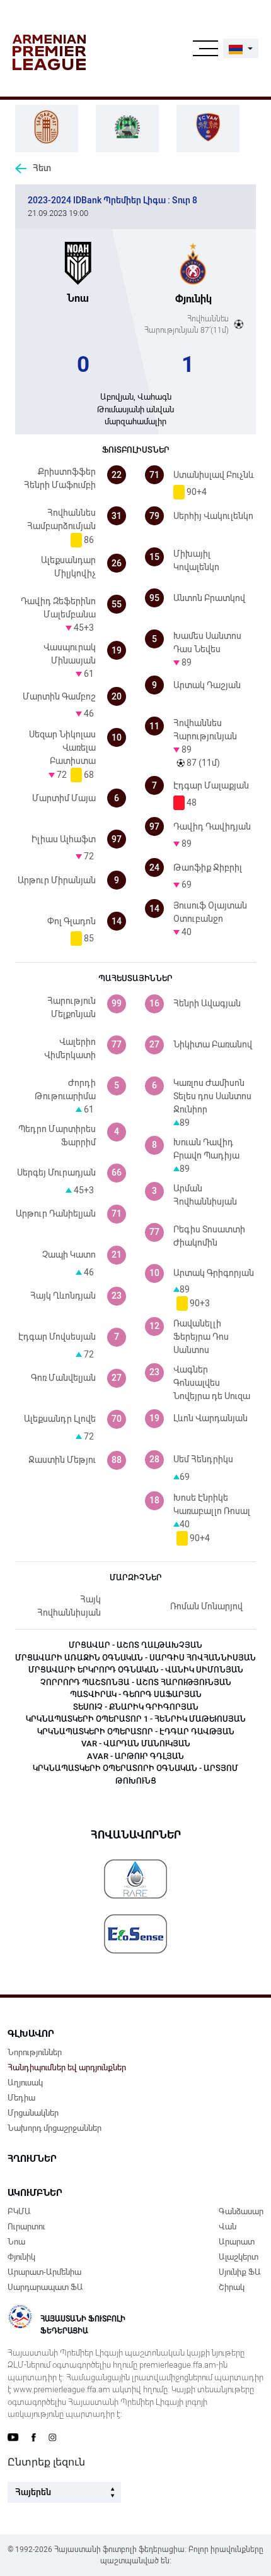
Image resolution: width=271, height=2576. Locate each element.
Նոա (16, 2242)
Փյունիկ (21, 2257)
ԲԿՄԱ (19, 2211)
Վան (228, 2227)
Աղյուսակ (25, 2083)
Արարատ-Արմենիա (44, 2272)
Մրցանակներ (33, 2113)
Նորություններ (35, 2052)
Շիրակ (232, 2287)
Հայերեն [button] (33, 2492)
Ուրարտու (26, 2227)
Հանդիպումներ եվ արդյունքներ (67, 2067)
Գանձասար (241, 2211)
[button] (241, 48)
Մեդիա (21, 2098)
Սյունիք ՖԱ (240, 2272)
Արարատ (237, 2242)
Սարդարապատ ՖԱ (45, 2287)
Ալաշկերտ (239, 2257)
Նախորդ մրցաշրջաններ (55, 2128)
